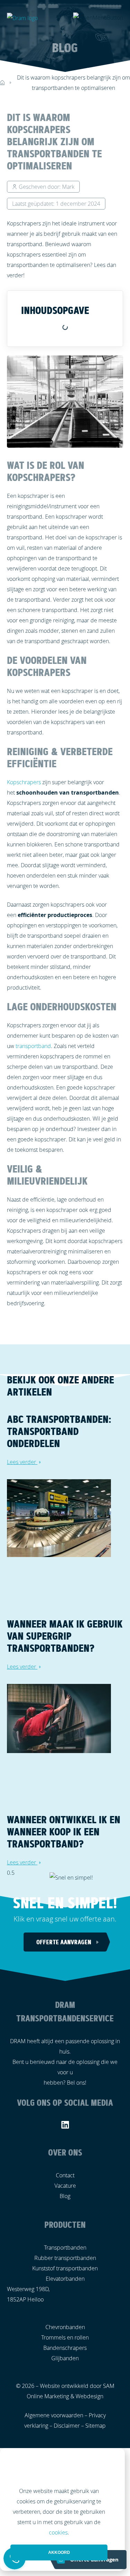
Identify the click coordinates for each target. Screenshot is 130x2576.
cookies (58, 2532)
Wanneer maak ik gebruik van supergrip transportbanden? (65, 1636)
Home (2, 82)
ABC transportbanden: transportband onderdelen (59, 1431)
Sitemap (96, 2426)
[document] (65, 2509)
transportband (33, 1046)
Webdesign (89, 2396)
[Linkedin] (65, 2125)
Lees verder (22, 1462)
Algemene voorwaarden (54, 2415)
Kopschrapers (24, 782)
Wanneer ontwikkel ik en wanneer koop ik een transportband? (64, 1832)
